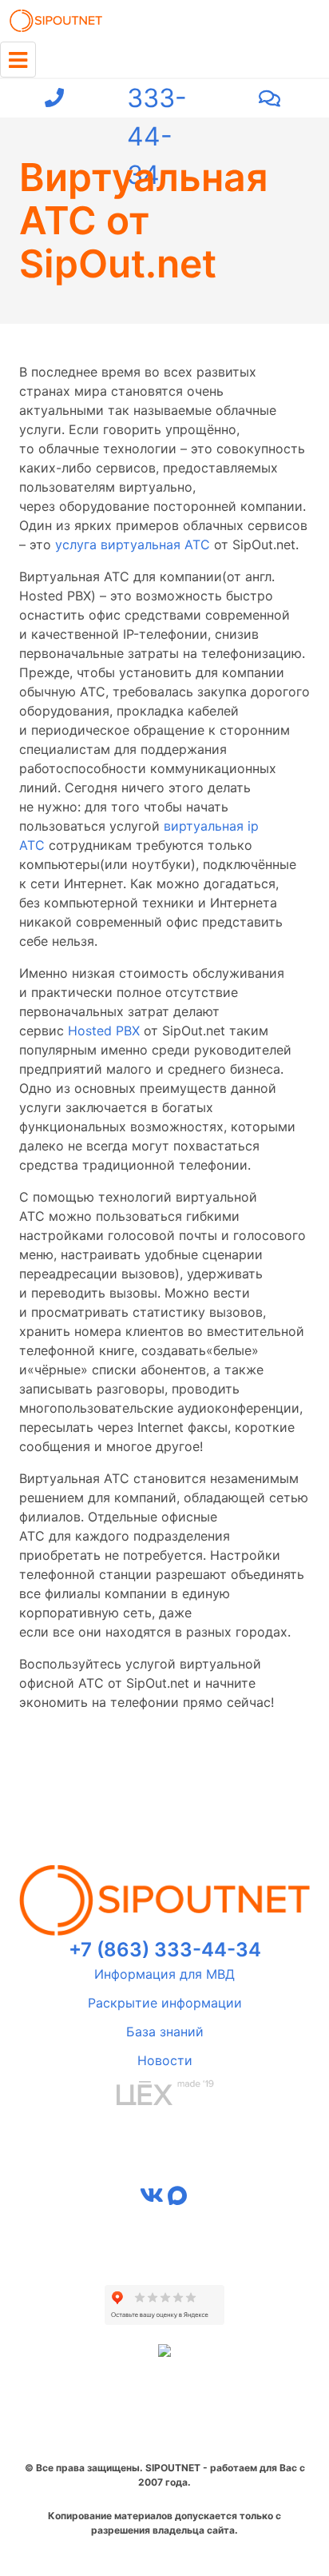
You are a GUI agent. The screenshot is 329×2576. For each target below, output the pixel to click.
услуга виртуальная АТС (133, 544)
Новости (165, 2060)
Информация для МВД (164, 1974)
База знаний (165, 2032)
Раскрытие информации (165, 2003)
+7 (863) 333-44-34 (161, 98)
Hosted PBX (104, 1031)
